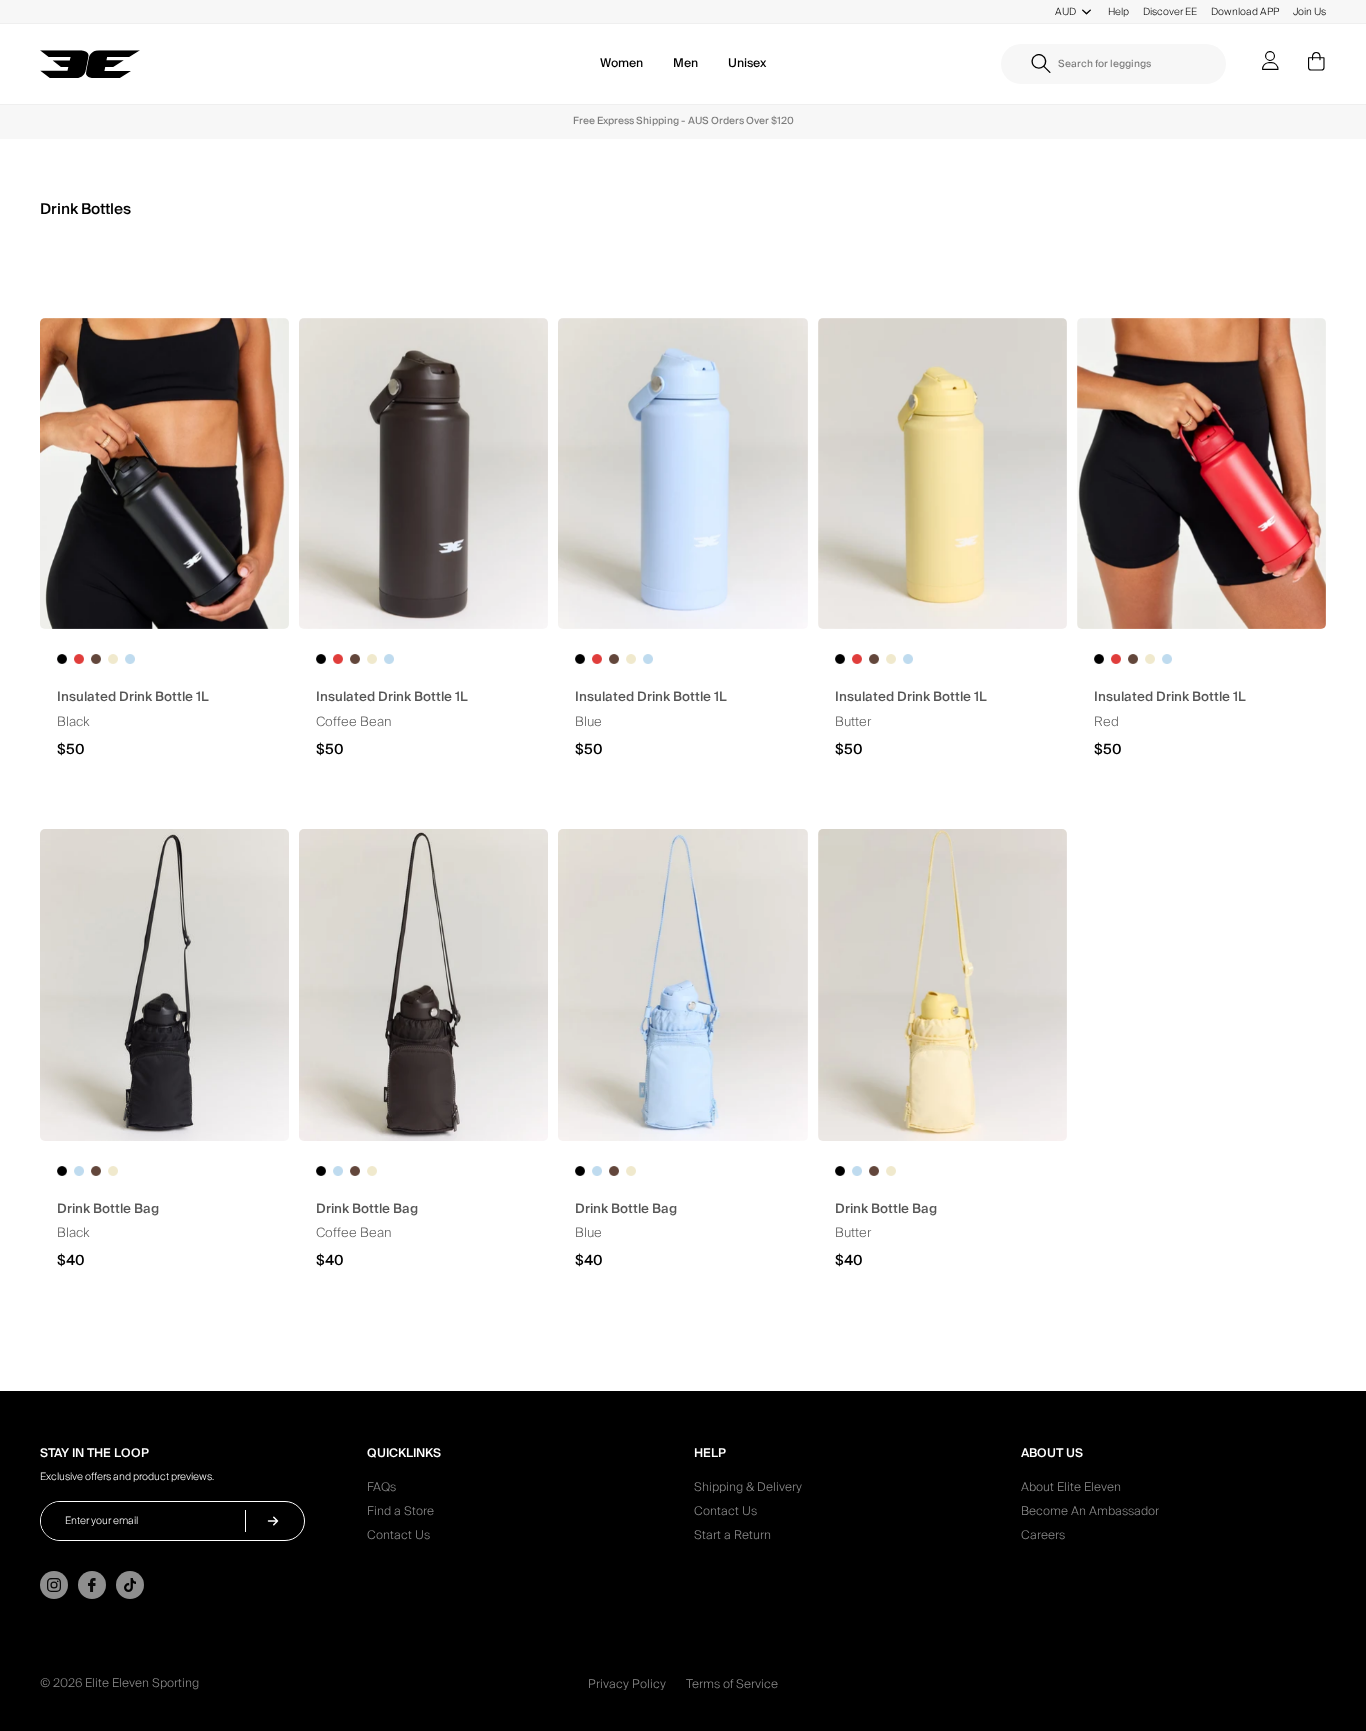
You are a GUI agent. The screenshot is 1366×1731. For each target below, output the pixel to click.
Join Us (1309, 11)
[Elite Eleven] (90, 65)
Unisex (747, 63)
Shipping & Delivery (748, 1490)
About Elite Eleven (1071, 1490)
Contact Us (398, 1538)
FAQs (381, 1490)
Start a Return (732, 1538)
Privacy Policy (627, 1684)
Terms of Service (732, 1684)
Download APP (1245, 11)
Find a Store (400, 1514)
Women (621, 63)
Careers (1043, 1538)
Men (685, 63)
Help (1118, 11)
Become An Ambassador (1090, 1514)
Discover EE (1170, 11)
